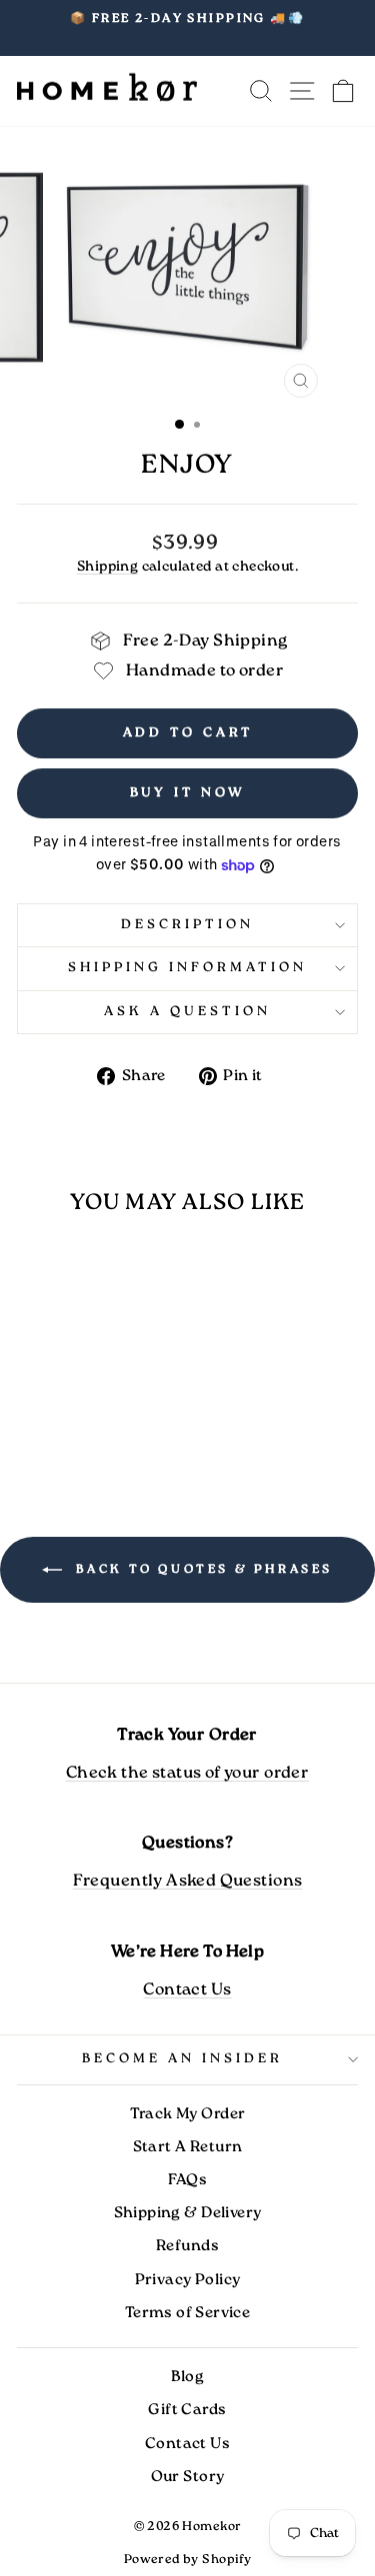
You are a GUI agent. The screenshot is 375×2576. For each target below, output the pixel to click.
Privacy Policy (188, 2280)
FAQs (188, 2180)
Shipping (107, 567)
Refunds (187, 2246)
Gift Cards (187, 2410)
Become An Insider (182, 2059)
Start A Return (188, 2147)
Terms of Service (188, 2313)
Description (187, 925)
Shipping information (187, 968)
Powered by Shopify (187, 2560)
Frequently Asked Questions (188, 1881)
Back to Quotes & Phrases (201, 1569)
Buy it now (188, 793)
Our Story (188, 2477)
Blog (188, 2377)
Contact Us (187, 1990)
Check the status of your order (187, 1773)
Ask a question (187, 1012)
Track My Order (188, 2114)
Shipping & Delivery (188, 2213)
